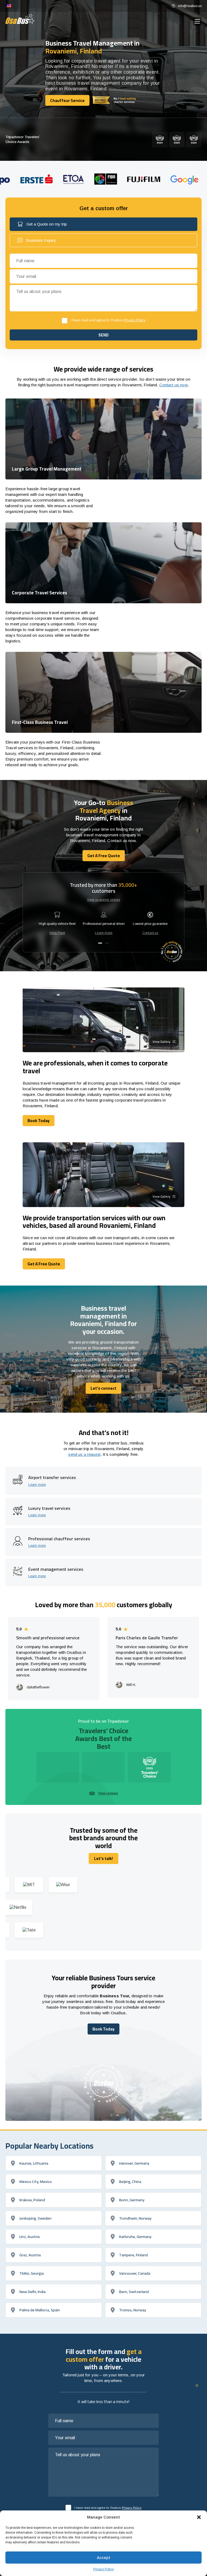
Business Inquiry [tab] (41, 240)
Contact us (150, 933)
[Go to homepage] (20, 19)
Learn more (104, 933)
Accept (103, 2558)
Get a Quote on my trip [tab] (47, 224)
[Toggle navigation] (197, 21)
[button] (199, 2517)
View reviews (108, 1793)
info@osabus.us (190, 6)
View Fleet (57, 933)
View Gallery (161, 1042)
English (9, 6)
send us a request (84, 1454)
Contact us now (174, 385)
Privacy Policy (103, 2569)
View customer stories (104, 900)
